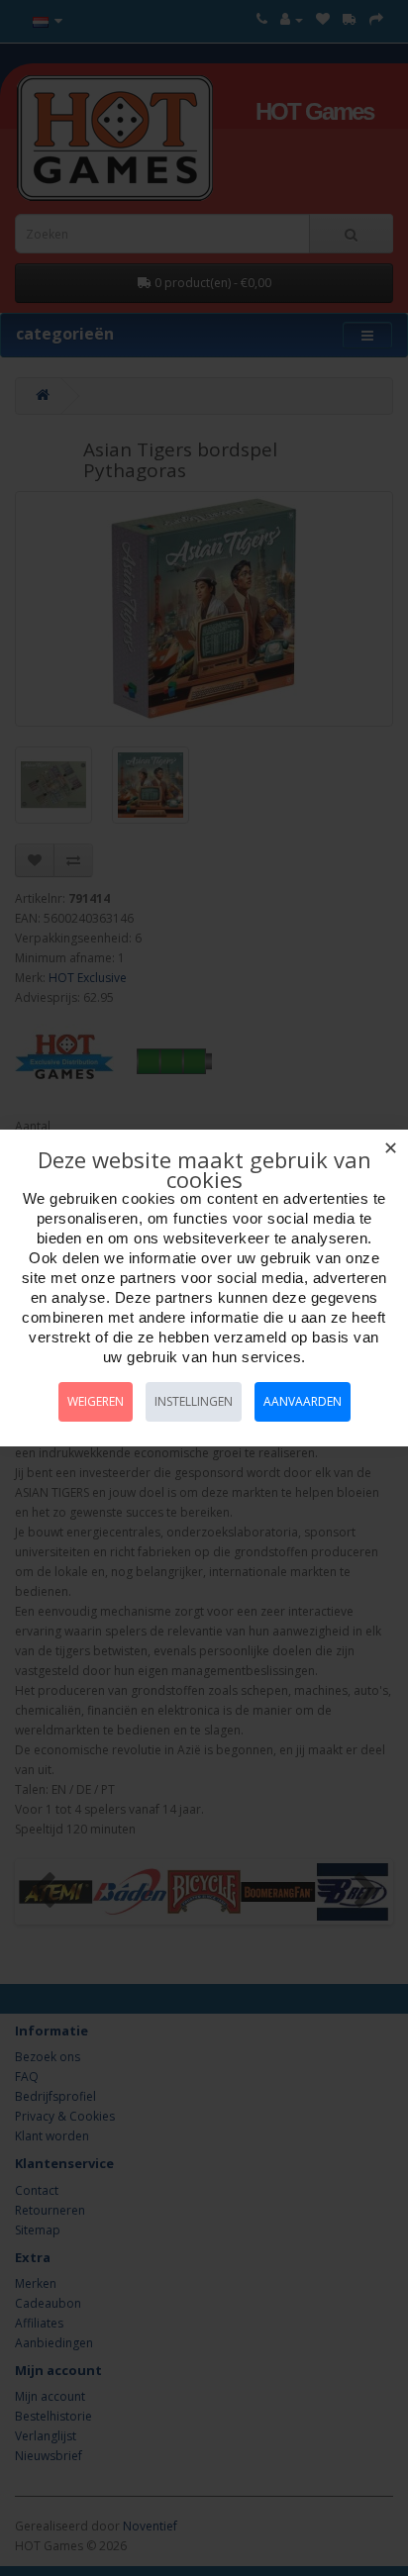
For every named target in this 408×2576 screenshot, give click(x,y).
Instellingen (194, 1401)
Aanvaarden (303, 1401)
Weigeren (96, 1401)
